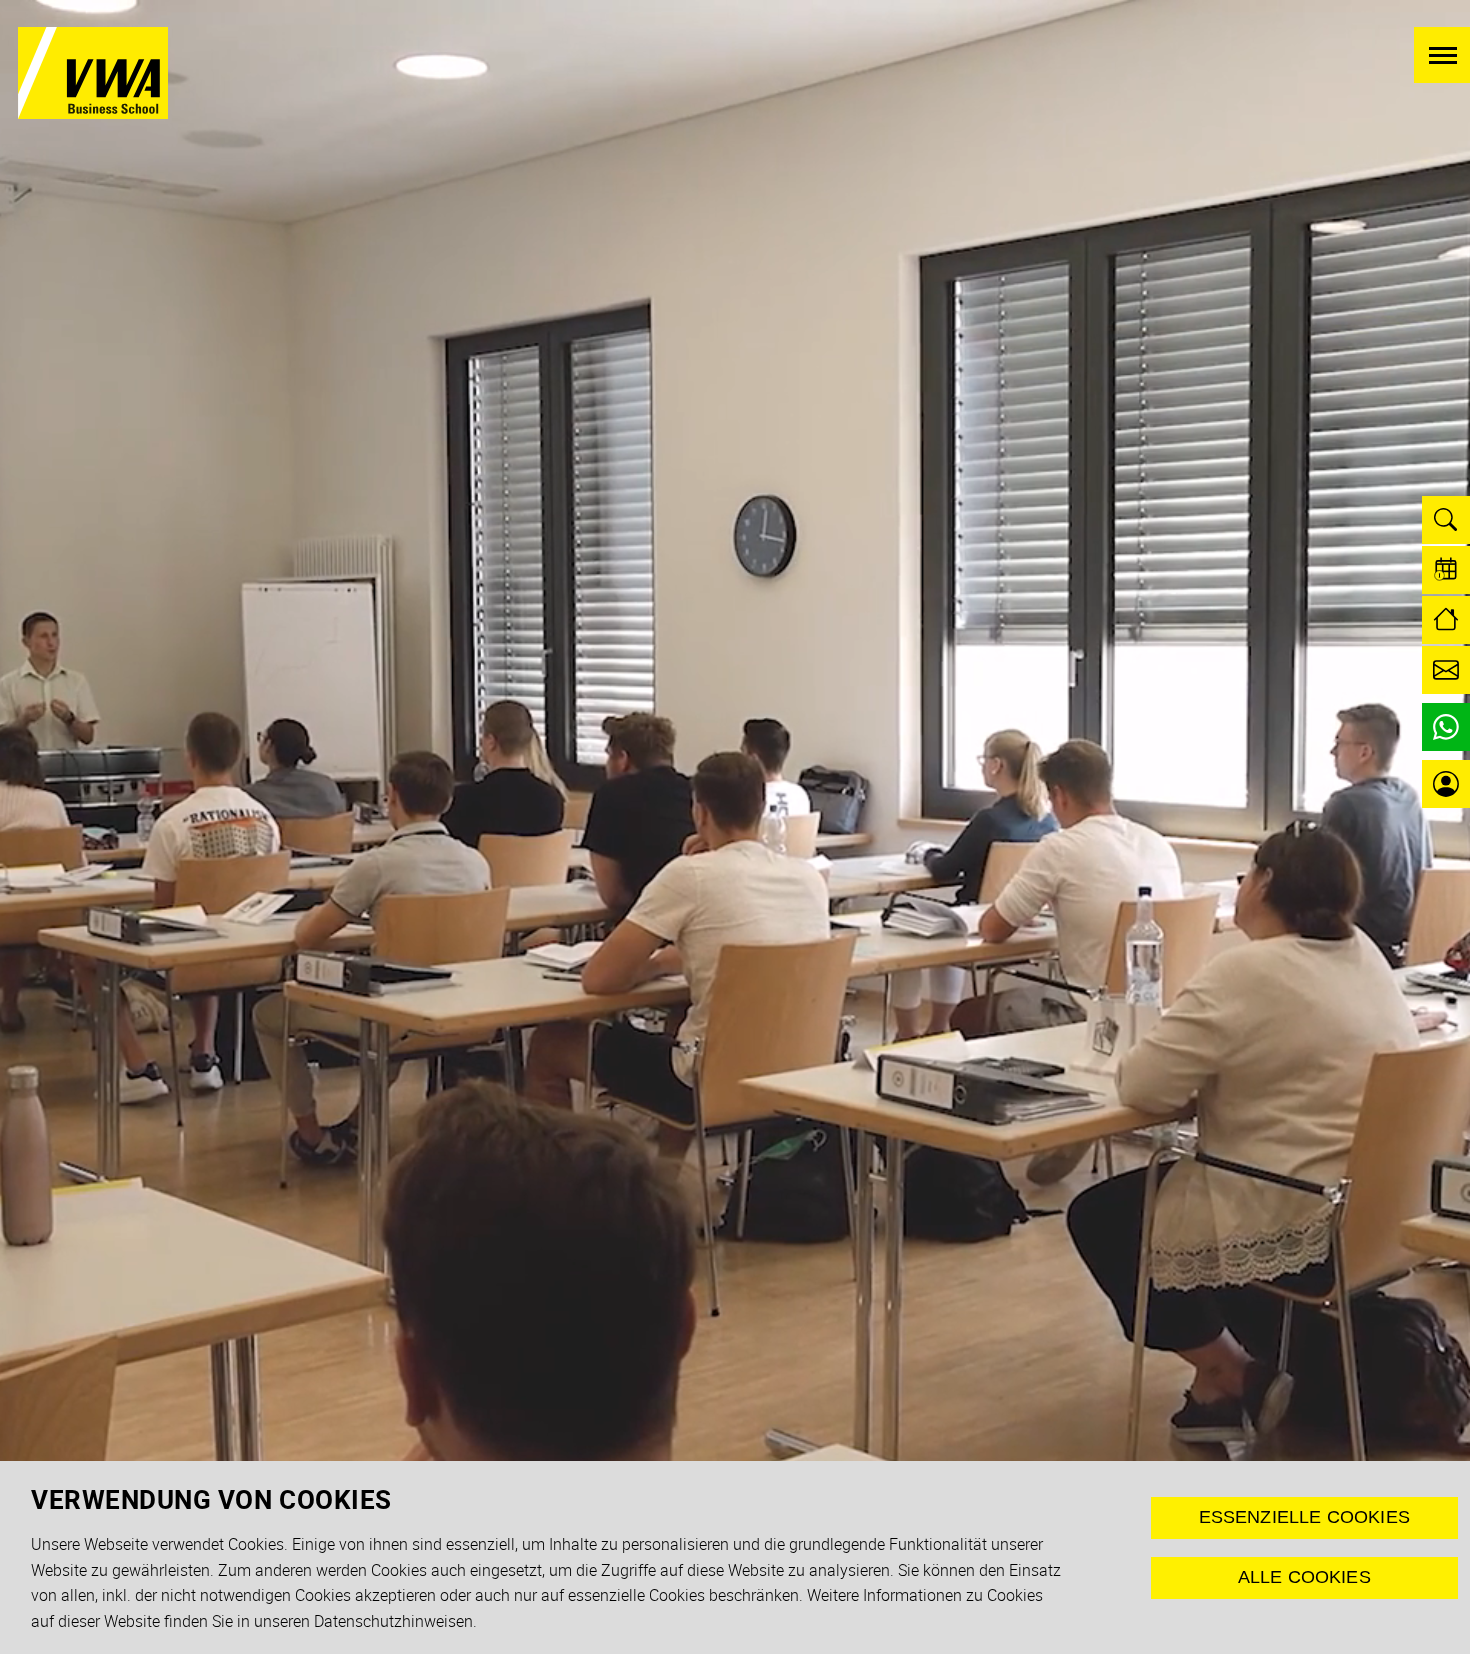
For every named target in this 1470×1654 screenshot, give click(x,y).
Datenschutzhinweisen (393, 1621)
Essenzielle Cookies (1304, 1517)
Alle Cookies (1304, 1577)
